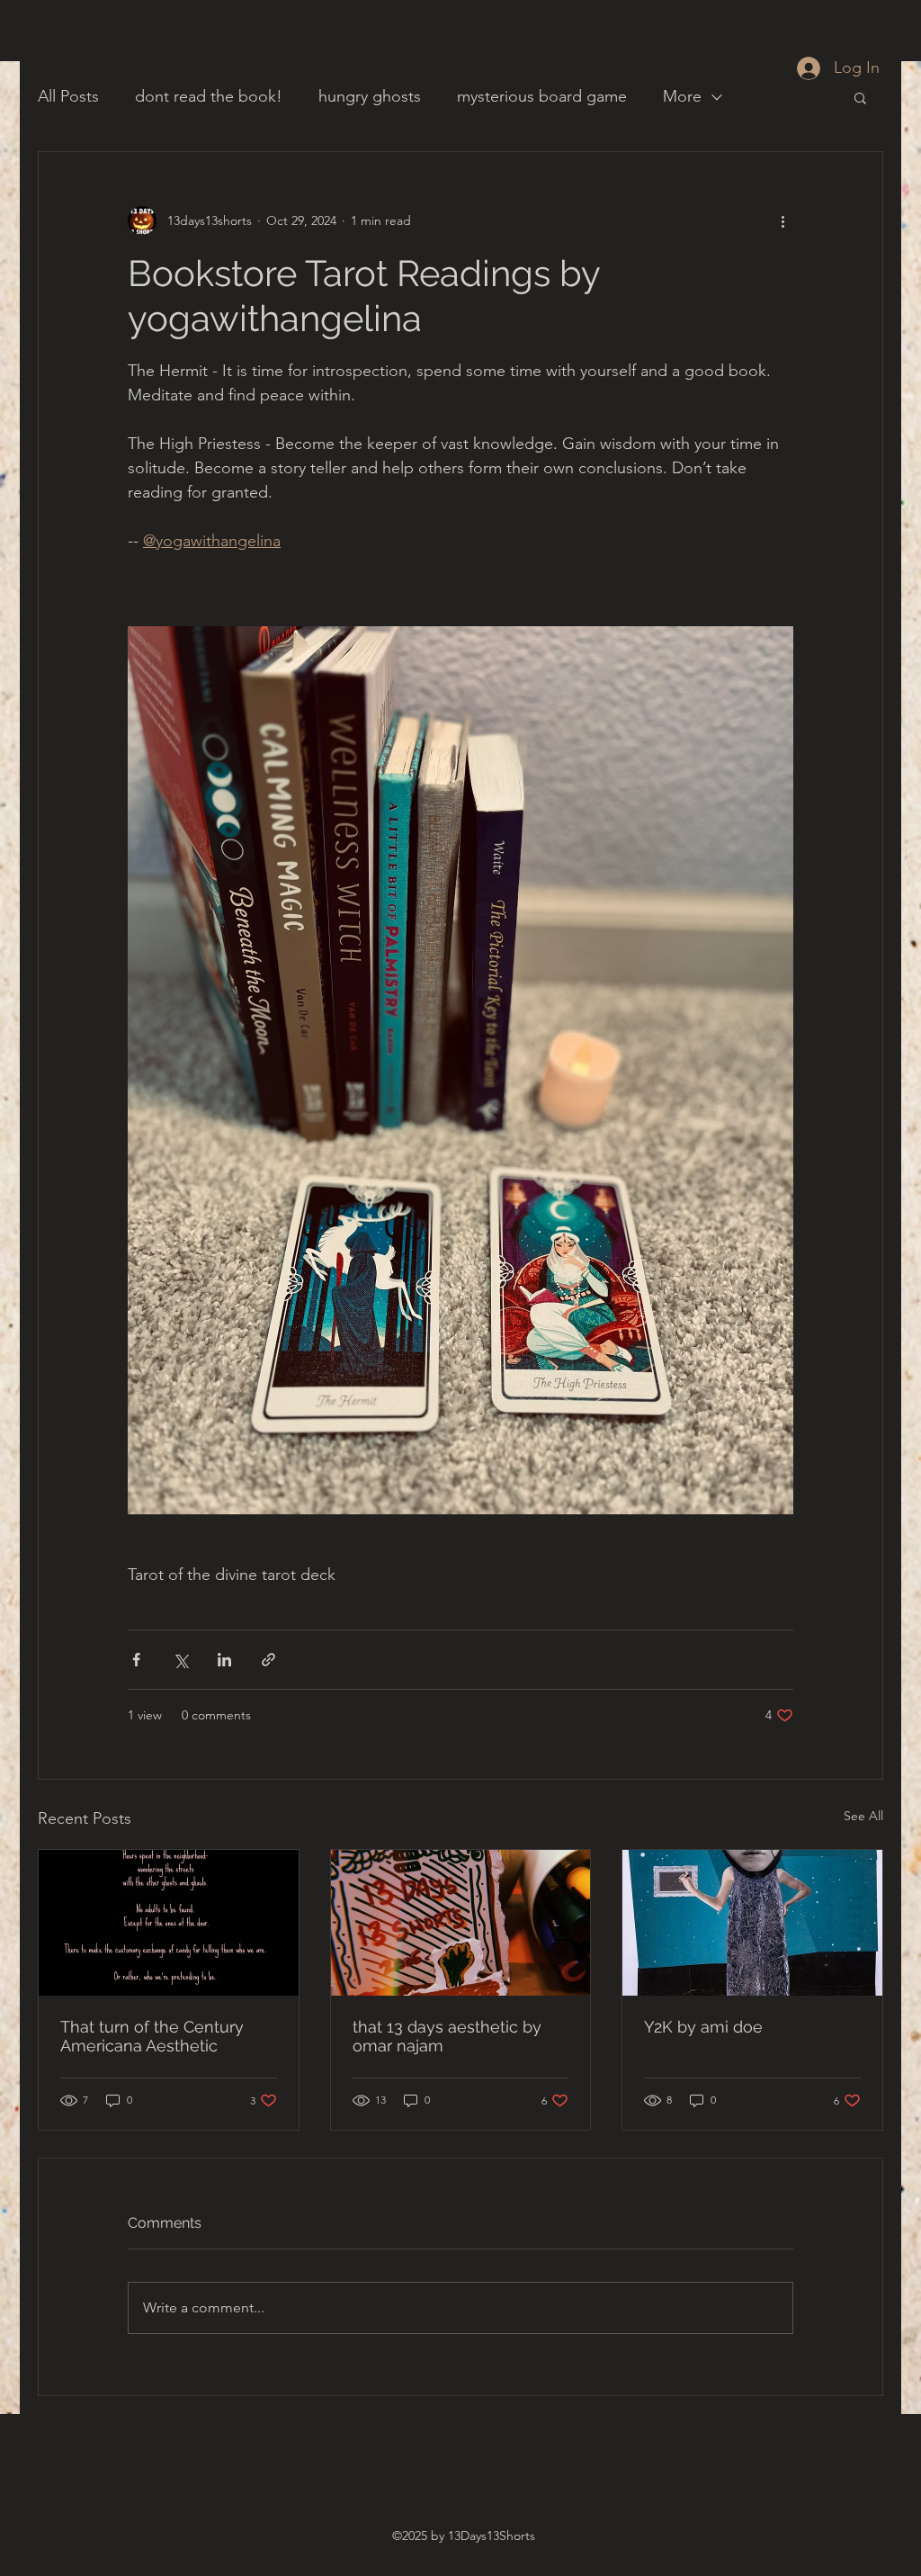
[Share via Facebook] (136, 1660)
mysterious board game (542, 96)
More (682, 96)
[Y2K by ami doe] (752, 1923)
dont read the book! (209, 96)
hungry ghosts (370, 96)
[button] (860, 97)
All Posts (68, 96)
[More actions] (782, 220)
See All (863, 1816)
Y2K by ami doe (703, 2027)
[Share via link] (268, 1660)
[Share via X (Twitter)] (180, 1660)
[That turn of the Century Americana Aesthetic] (169, 1923)
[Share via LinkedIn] (224, 1660)
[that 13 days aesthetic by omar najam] (461, 1923)
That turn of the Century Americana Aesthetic (152, 2036)
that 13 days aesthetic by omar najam (447, 2036)
